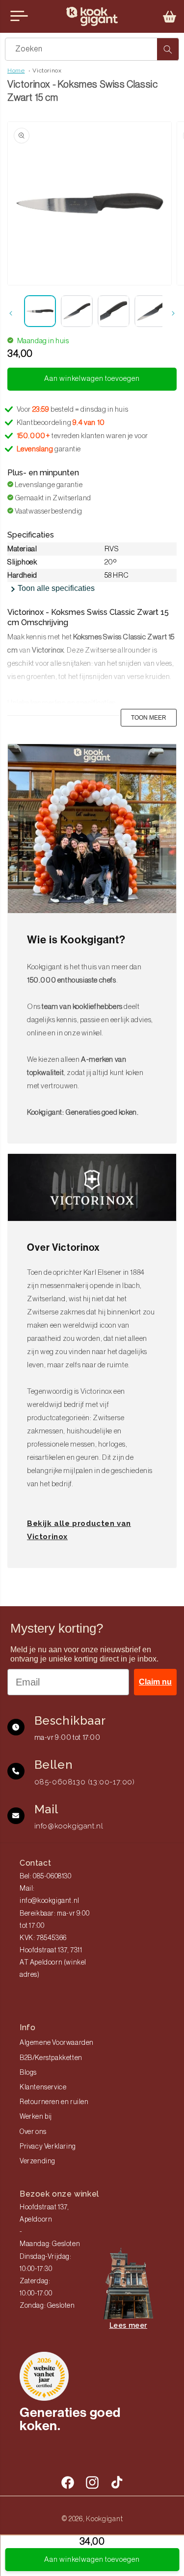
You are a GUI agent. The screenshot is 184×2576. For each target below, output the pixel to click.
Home (16, 70)
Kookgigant (104, 2519)
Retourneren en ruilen (54, 2102)
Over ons (33, 2132)
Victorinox (47, 70)
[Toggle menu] (19, 16)
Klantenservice (43, 2087)
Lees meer (128, 2325)
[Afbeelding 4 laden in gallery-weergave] (150, 311)
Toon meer (149, 718)
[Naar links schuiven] (11, 313)
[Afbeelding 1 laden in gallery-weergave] (40, 311)
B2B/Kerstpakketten (51, 2058)
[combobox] (92, 49)
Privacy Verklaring (48, 2147)
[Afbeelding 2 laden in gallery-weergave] (77, 311)
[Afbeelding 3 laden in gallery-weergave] (114, 311)
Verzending (38, 2161)
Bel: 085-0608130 (46, 1876)
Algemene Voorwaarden (57, 2043)
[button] (170, 17)
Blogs (28, 2073)
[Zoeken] (168, 49)
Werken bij (36, 2117)
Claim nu (155, 1682)
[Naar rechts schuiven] (173, 313)
